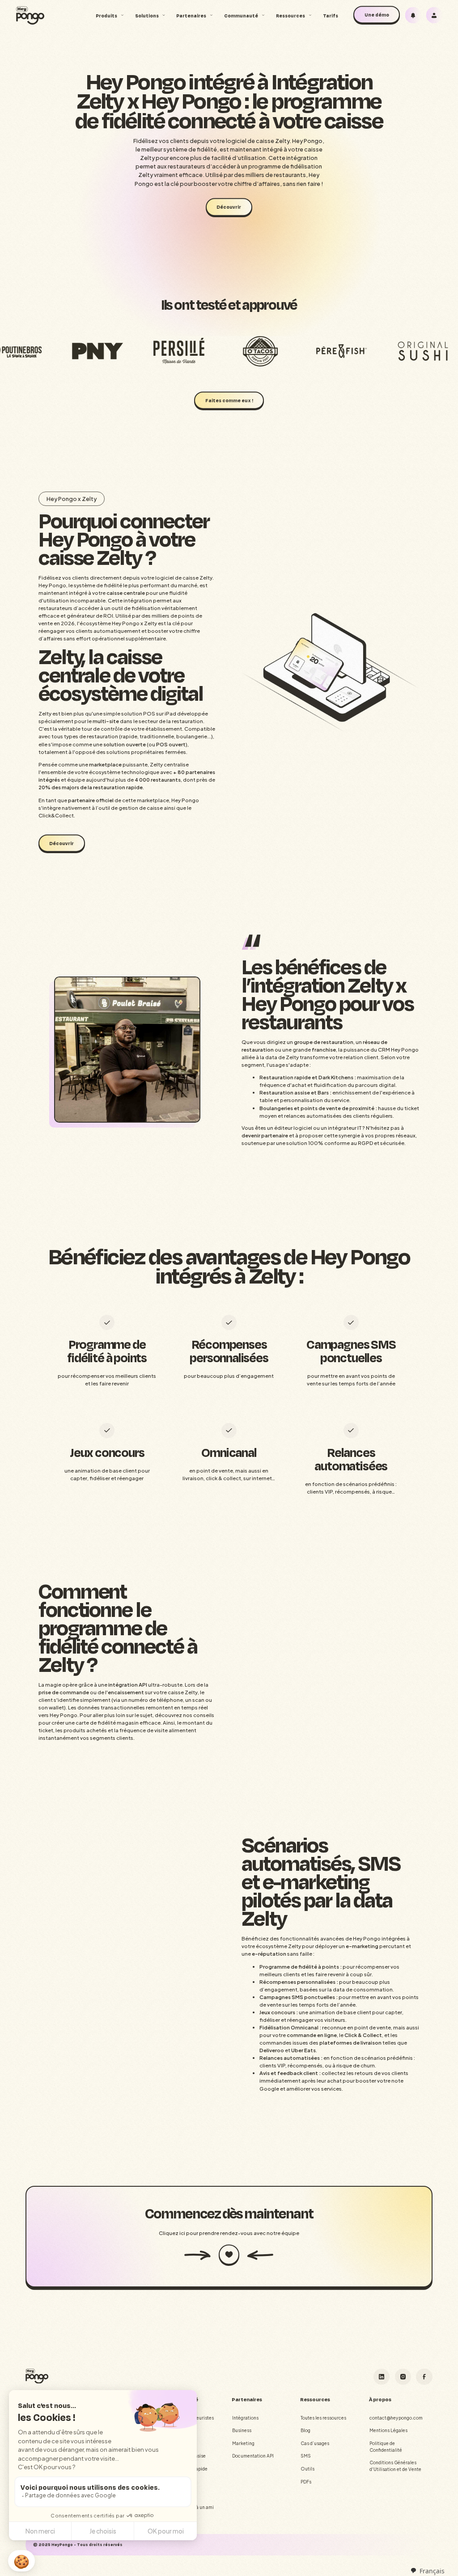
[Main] (30, 15)
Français (432, 2571)
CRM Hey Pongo (398, 1050)
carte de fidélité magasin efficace (118, 1723)
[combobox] (427, 2571)
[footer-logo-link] (37, 2376)
